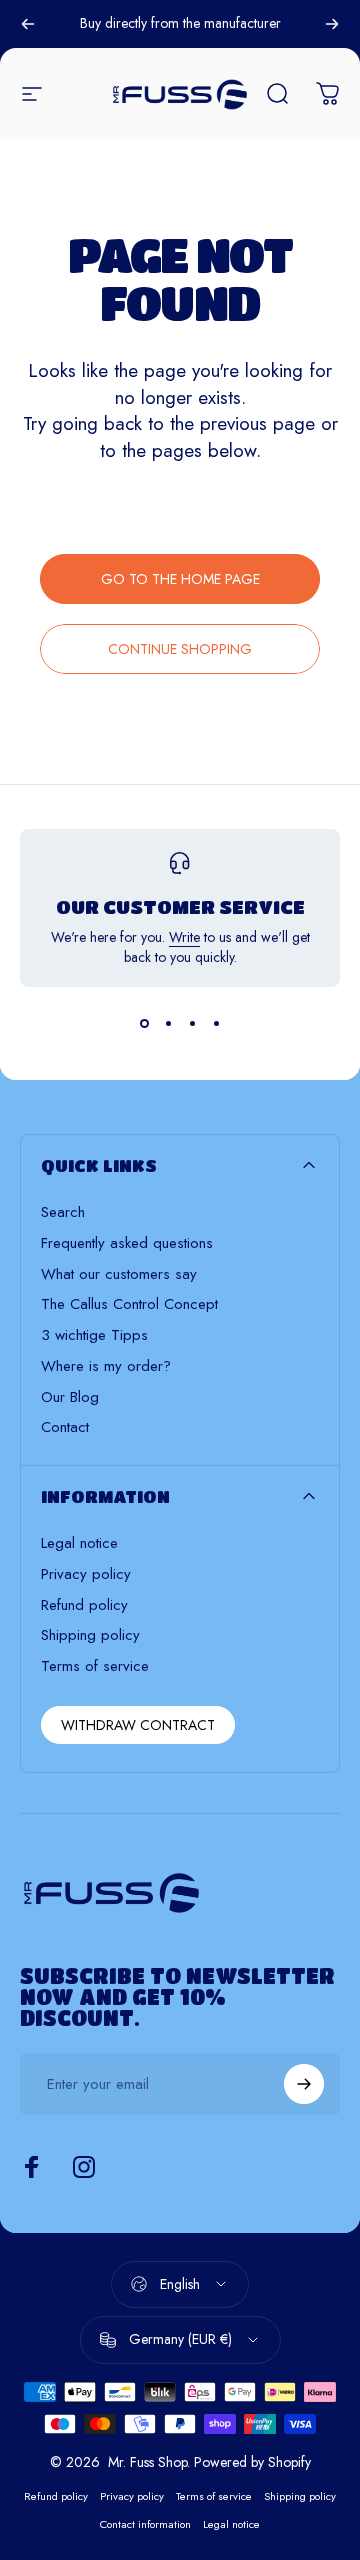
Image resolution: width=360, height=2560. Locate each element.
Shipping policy (90, 1635)
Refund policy (84, 1605)
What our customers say (119, 1274)
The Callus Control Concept (129, 1304)
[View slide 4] (216, 1023)
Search (63, 1212)
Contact (65, 1427)
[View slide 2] (168, 1023)
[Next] (332, 24)
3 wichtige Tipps (94, 1335)
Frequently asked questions (127, 1243)
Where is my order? (106, 1366)
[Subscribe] (304, 2084)
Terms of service (95, 1666)
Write (184, 937)
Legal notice (79, 1543)
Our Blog (70, 1397)
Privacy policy (86, 1574)
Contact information (145, 2524)
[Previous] (28, 24)
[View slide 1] (144, 1023)
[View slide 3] (192, 1023)
